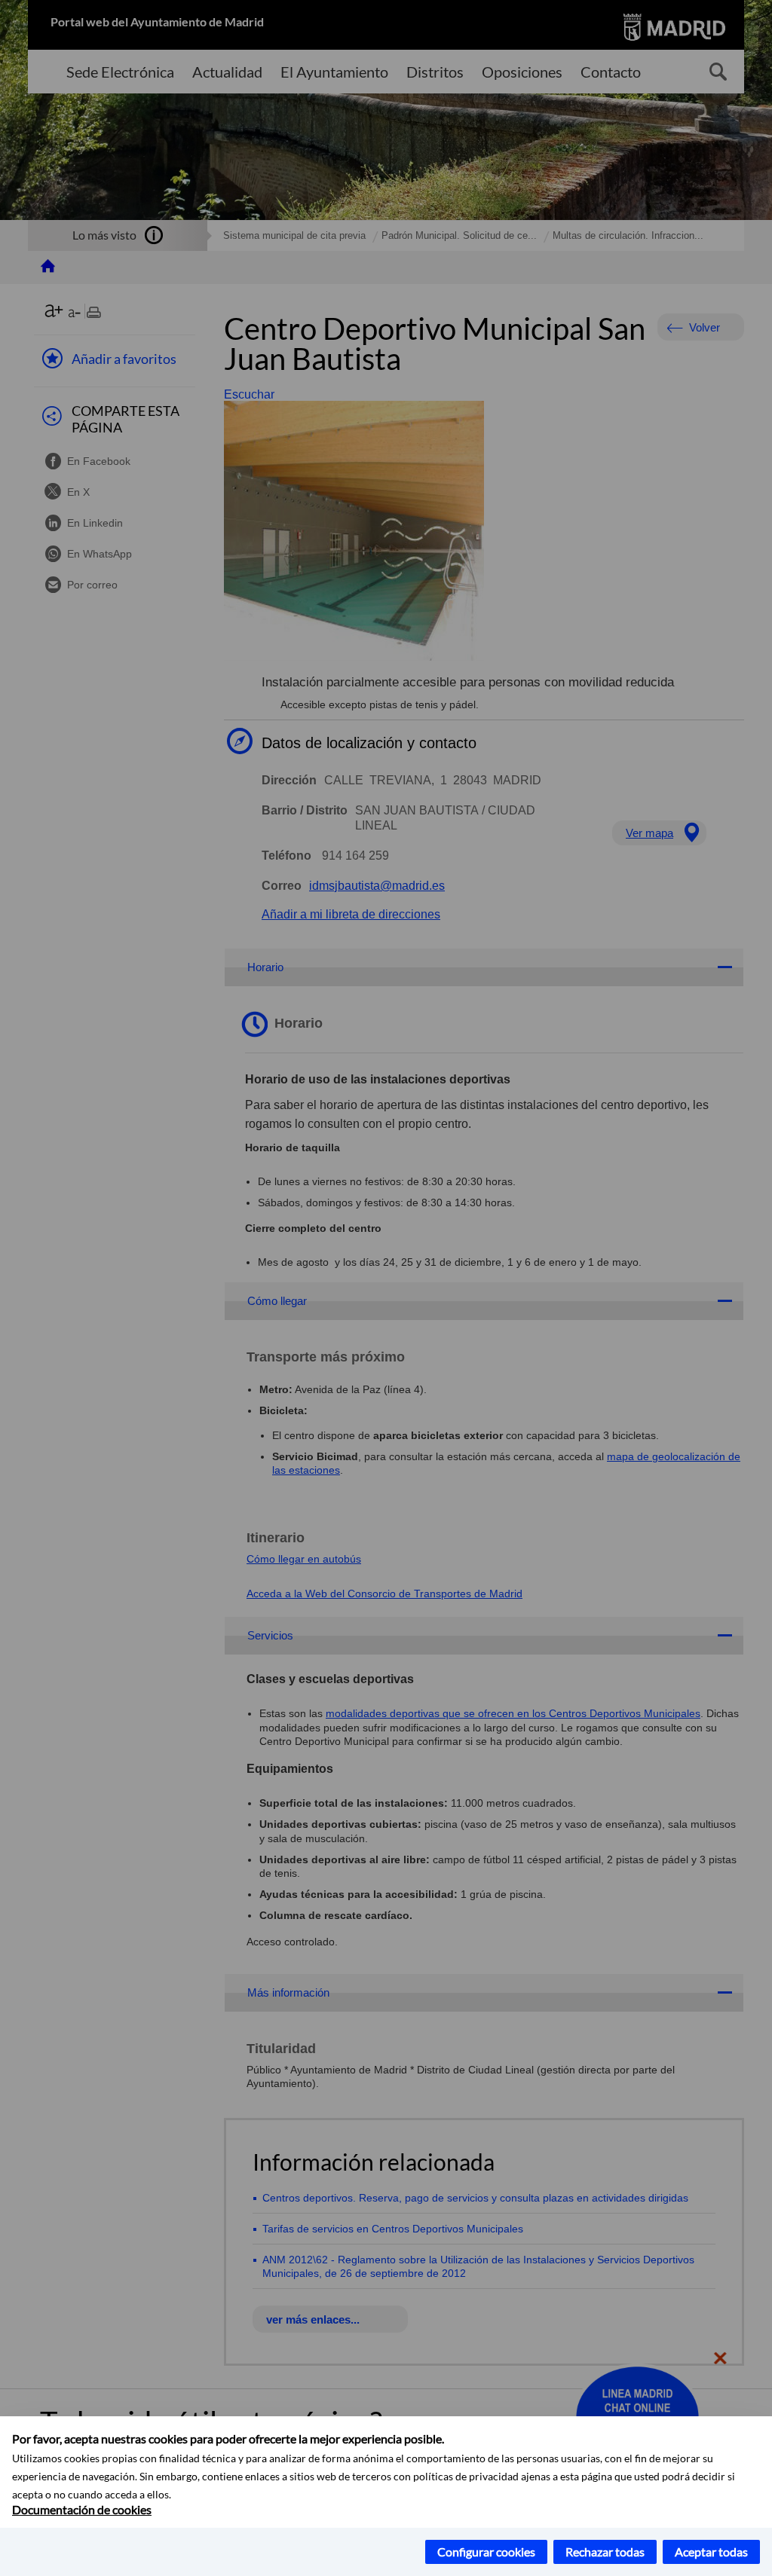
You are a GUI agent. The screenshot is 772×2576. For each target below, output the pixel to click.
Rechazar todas (605, 2552)
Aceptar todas (711, 2552)
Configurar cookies (486, 2552)
